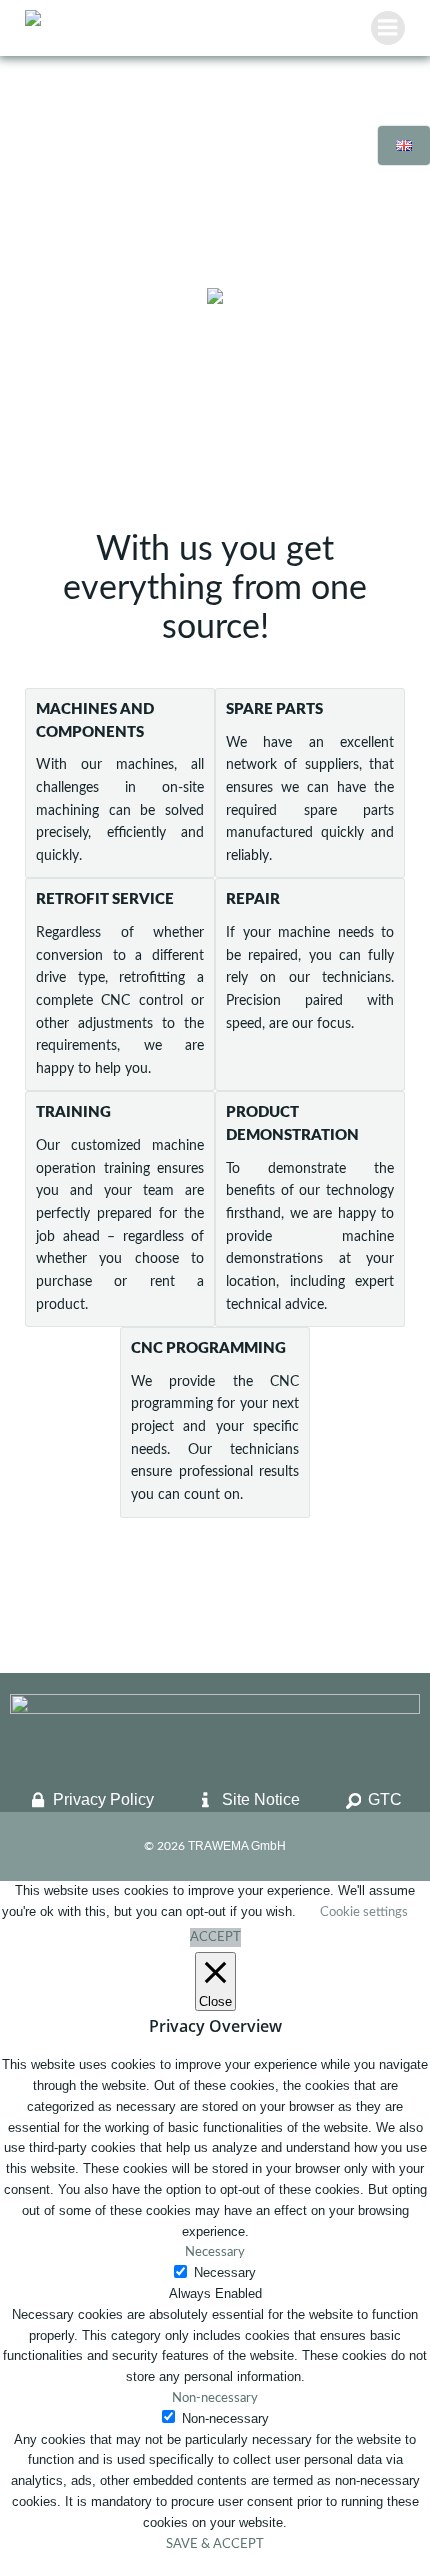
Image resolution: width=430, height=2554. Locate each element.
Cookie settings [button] (364, 1912)
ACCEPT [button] (215, 1937)
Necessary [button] (215, 2252)
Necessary (225, 2272)
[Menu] (388, 28)
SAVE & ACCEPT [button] (215, 2544)
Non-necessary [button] (215, 2398)
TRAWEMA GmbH (237, 1846)
